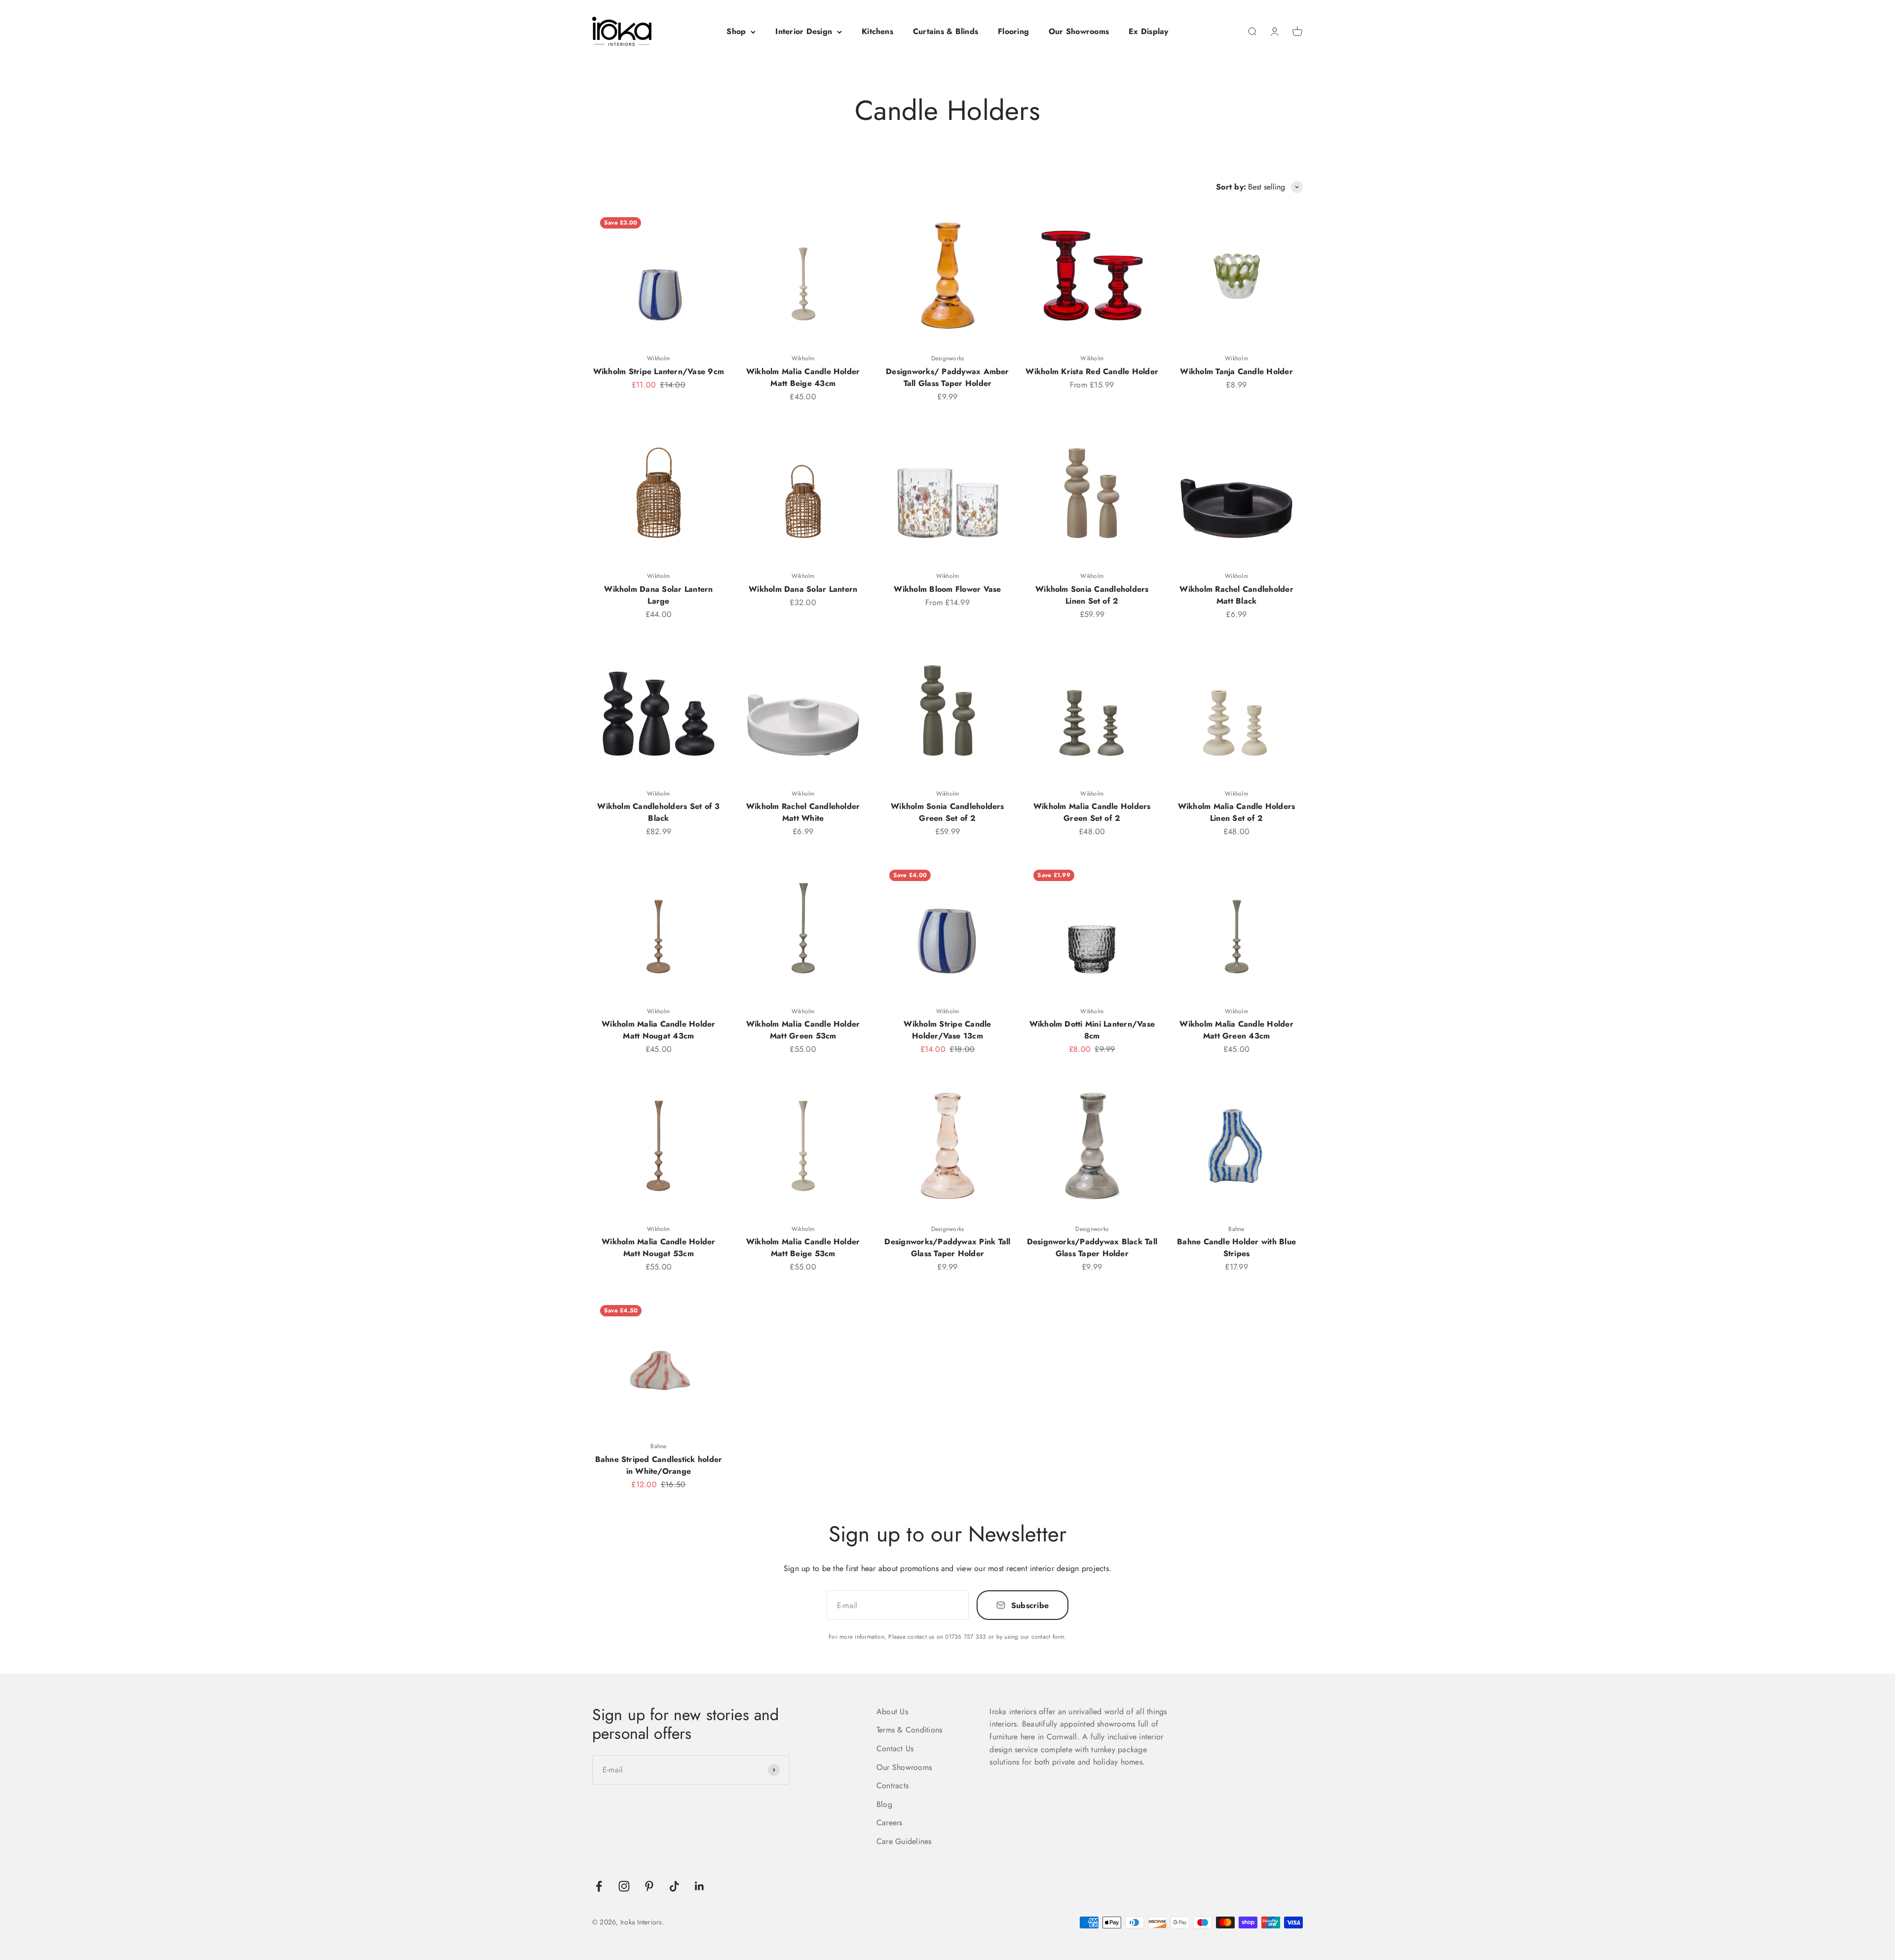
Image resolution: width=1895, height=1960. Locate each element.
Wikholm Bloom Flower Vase (947, 589)
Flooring (1013, 31)
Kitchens (877, 31)
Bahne (1236, 1229)
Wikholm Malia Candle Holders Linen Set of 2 (1237, 812)
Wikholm (659, 358)
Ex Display (1148, 31)
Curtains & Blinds (946, 31)
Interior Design (804, 31)
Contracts (892, 1786)
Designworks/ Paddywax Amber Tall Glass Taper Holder (947, 377)
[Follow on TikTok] (674, 1886)
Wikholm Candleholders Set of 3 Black (658, 812)
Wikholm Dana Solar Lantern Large (658, 595)
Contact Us (895, 1749)
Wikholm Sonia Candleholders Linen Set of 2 (1092, 595)
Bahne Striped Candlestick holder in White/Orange (659, 1465)
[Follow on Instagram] (624, 1886)
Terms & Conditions (909, 1730)
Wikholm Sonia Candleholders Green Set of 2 (947, 812)
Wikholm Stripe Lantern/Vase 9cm (659, 371)
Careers (890, 1823)
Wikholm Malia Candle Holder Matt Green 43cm (1236, 1030)
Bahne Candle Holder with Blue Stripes (1236, 1248)
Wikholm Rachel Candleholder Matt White (803, 812)
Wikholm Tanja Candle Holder (1236, 371)
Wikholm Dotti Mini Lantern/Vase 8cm (1092, 1030)
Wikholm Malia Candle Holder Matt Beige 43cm (803, 377)
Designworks (948, 358)
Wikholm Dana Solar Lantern (803, 589)
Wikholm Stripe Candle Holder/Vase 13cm (947, 1030)
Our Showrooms (1079, 31)
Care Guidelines (904, 1841)
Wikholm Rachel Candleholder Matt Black (1236, 595)
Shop (736, 31)
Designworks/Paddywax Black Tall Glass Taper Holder (1092, 1248)
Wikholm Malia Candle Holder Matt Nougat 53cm (658, 1248)
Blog (884, 1804)
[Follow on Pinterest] (649, 1886)
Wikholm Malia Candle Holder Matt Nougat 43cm (658, 1030)
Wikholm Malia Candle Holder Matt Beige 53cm (803, 1248)
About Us (892, 1711)
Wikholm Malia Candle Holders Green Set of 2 (1092, 812)
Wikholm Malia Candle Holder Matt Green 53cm (803, 1030)
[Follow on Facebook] (599, 1886)
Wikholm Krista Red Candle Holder (1092, 371)
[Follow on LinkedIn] (700, 1886)
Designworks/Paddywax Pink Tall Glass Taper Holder (947, 1248)
